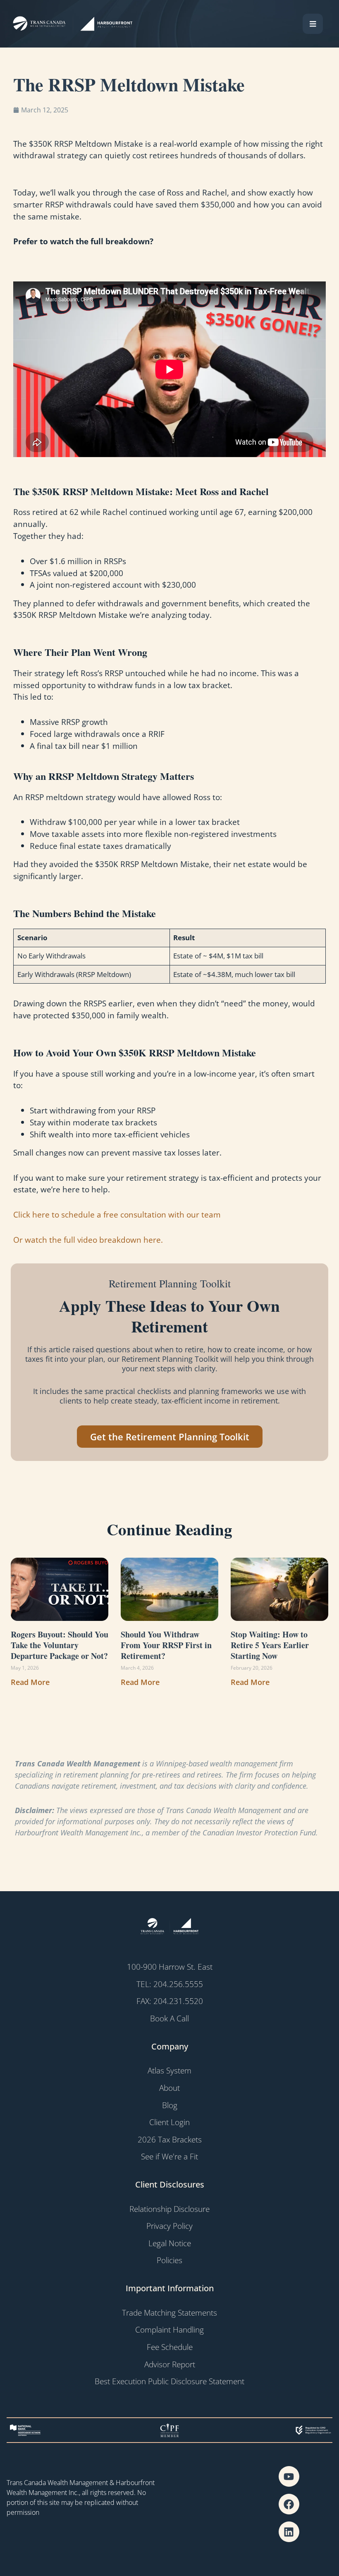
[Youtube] (289, 2476)
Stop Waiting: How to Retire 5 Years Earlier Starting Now (270, 1645)
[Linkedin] (289, 2532)
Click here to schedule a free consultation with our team (117, 1214)
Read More (30, 1682)
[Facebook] (289, 2504)
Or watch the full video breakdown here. (88, 1240)
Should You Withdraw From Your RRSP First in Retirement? (166, 1645)
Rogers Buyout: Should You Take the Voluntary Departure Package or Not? (60, 1645)
